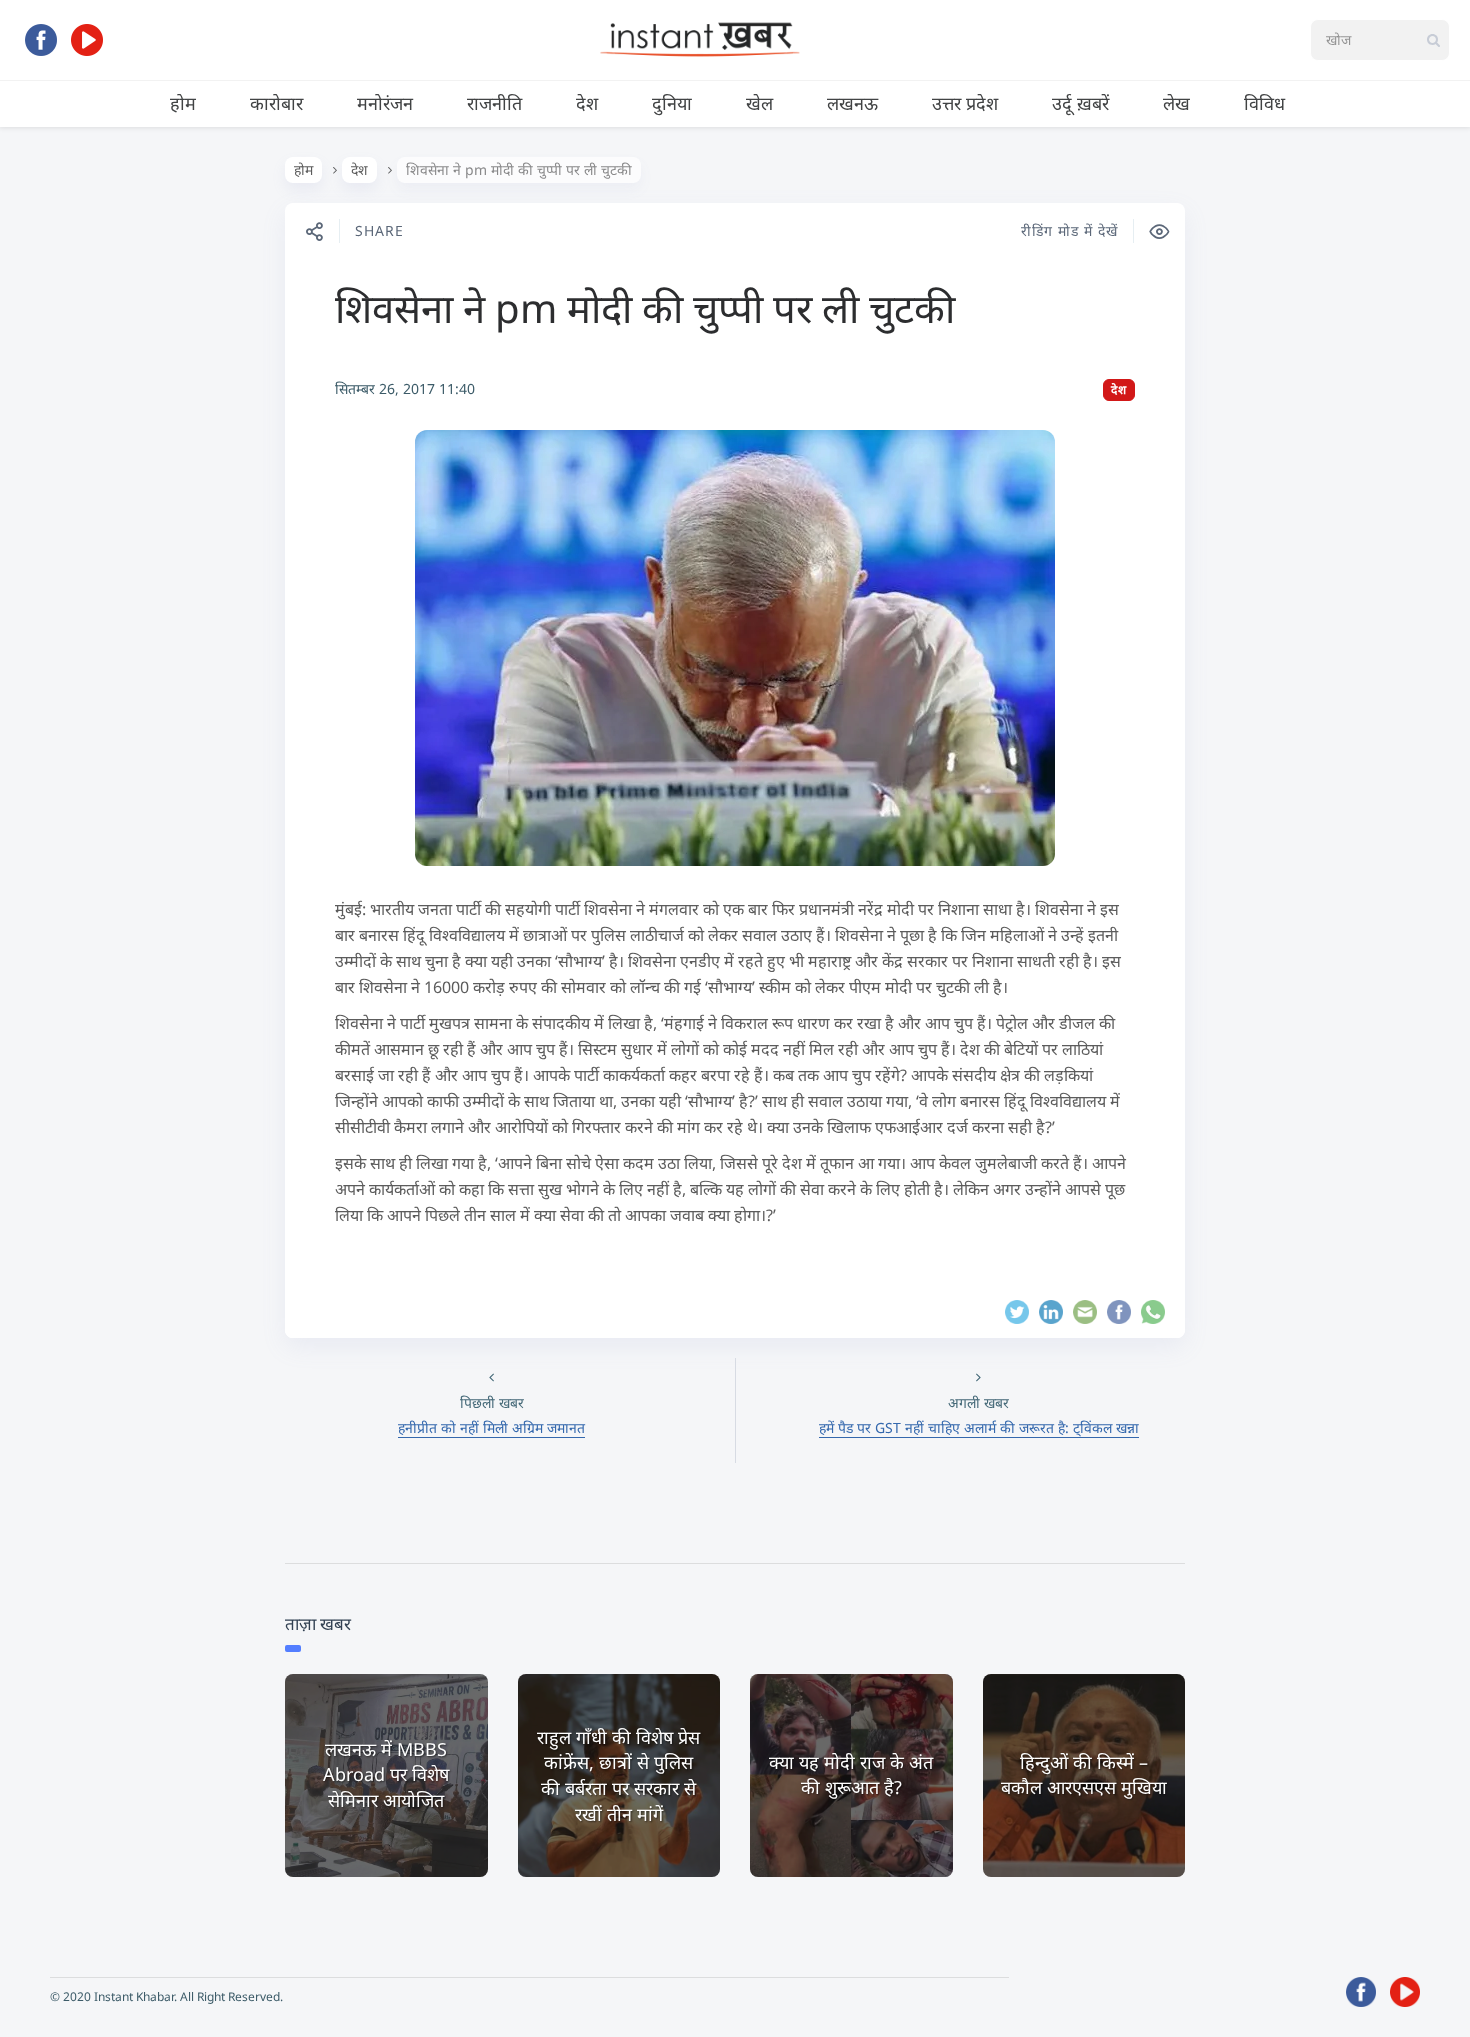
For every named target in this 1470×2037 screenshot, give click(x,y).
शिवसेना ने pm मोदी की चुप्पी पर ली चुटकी (645, 307)
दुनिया (672, 103)
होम (183, 103)
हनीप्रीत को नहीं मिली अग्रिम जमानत (491, 1427)
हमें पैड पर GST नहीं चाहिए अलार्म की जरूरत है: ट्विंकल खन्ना (979, 1427)
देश (587, 103)
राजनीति (494, 103)
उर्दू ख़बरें (1080, 103)
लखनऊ (852, 103)
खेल (759, 103)
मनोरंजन (385, 103)
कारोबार (276, 103)
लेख (1176, 103)
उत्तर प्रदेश (965, 103)
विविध (1264, 103)
